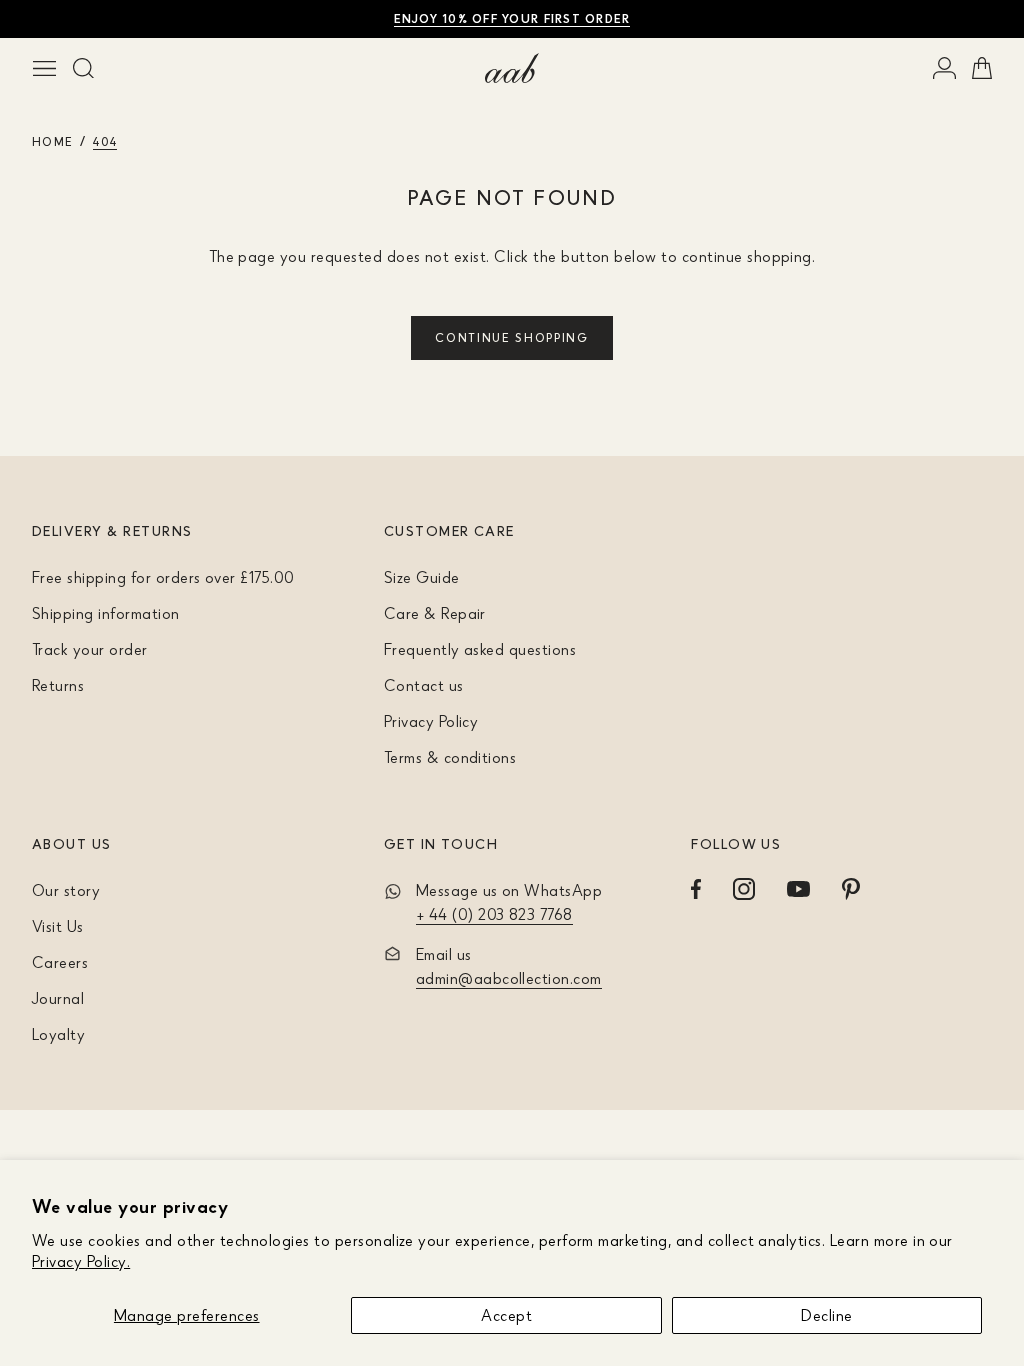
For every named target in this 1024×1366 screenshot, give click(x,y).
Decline (826, 1315)
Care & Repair (435, 613)
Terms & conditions (450, 757)
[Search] (83, 68)
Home (52, 141)
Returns (58, 685)
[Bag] (982, 68)
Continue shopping (512, 337)
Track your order (90, 649)
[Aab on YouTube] (798, 889)
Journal (58, 998)
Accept (506, 1315)
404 (105, 141)
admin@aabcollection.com (509, 978)
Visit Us (58, 926)
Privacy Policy (431, 721)
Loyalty (58, 1034)
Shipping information (106, 613)
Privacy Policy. (81, 1261)
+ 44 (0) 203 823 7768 (494, 914)
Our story (66, 890)
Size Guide (422, 577)
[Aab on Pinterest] (851, 889)
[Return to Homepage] (512, 68)
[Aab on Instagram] (744, 889)
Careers (60, 962)
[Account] (944, 68)
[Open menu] (44, 68)
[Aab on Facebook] (696, 889)
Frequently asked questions (480, 649)
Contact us (424, 685)
